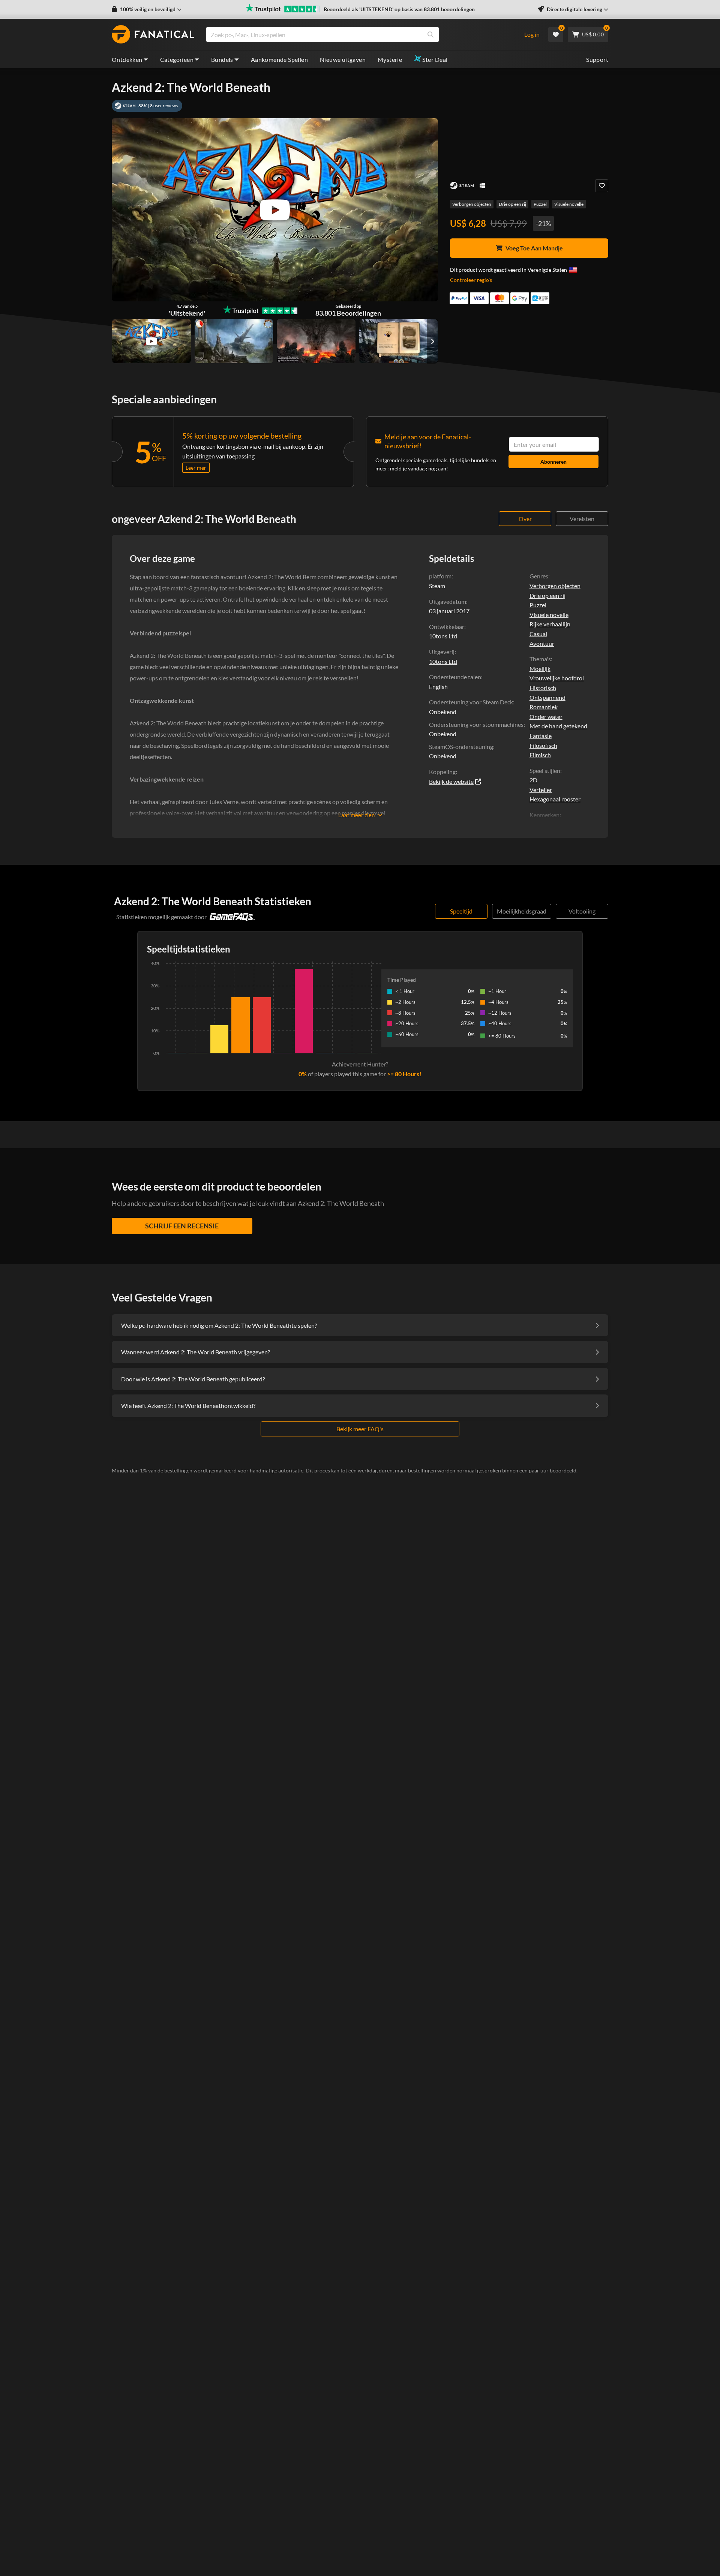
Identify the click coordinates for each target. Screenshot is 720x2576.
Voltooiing (582, 911)
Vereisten (582, 519)
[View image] (151, 341)
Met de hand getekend (558, 726)
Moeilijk (540, 669)
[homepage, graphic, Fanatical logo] (153, 34)
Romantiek (544, 707)
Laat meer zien (356, 815)
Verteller (541, 790)
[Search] (430, 34)
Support (597, 59)
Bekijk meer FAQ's (360, 1429)
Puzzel (540, 204)
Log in (532, 34)
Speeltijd (461, 911)
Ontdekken (127, 59)
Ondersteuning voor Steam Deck (471, 702)
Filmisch (540, 755)
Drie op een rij (512, 204)
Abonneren (553, 462)
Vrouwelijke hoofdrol (557, 678)
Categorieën (177, 59)
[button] (147, 9)
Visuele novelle (569, 204)
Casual (538, 634)
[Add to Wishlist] (602, 186)
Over (525, 519)
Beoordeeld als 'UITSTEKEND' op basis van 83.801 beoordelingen (399, 9)
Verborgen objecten (472, 204)
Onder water (546, 717)
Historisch (543, 688)
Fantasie (541, 736)
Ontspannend (547, 697)
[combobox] (360, 34)
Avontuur (542, 643)
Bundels (222, 59)
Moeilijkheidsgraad (522, 911)
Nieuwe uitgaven (343, 59)
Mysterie (390, 59)
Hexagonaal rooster (555, 799)
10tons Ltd (443, 661)
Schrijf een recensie (182, 1226)
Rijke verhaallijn (550, 624)
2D (533, 780)
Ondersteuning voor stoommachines (476, 724)
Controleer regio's (471, 280)
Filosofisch (543, 745)
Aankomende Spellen (279, 59)
